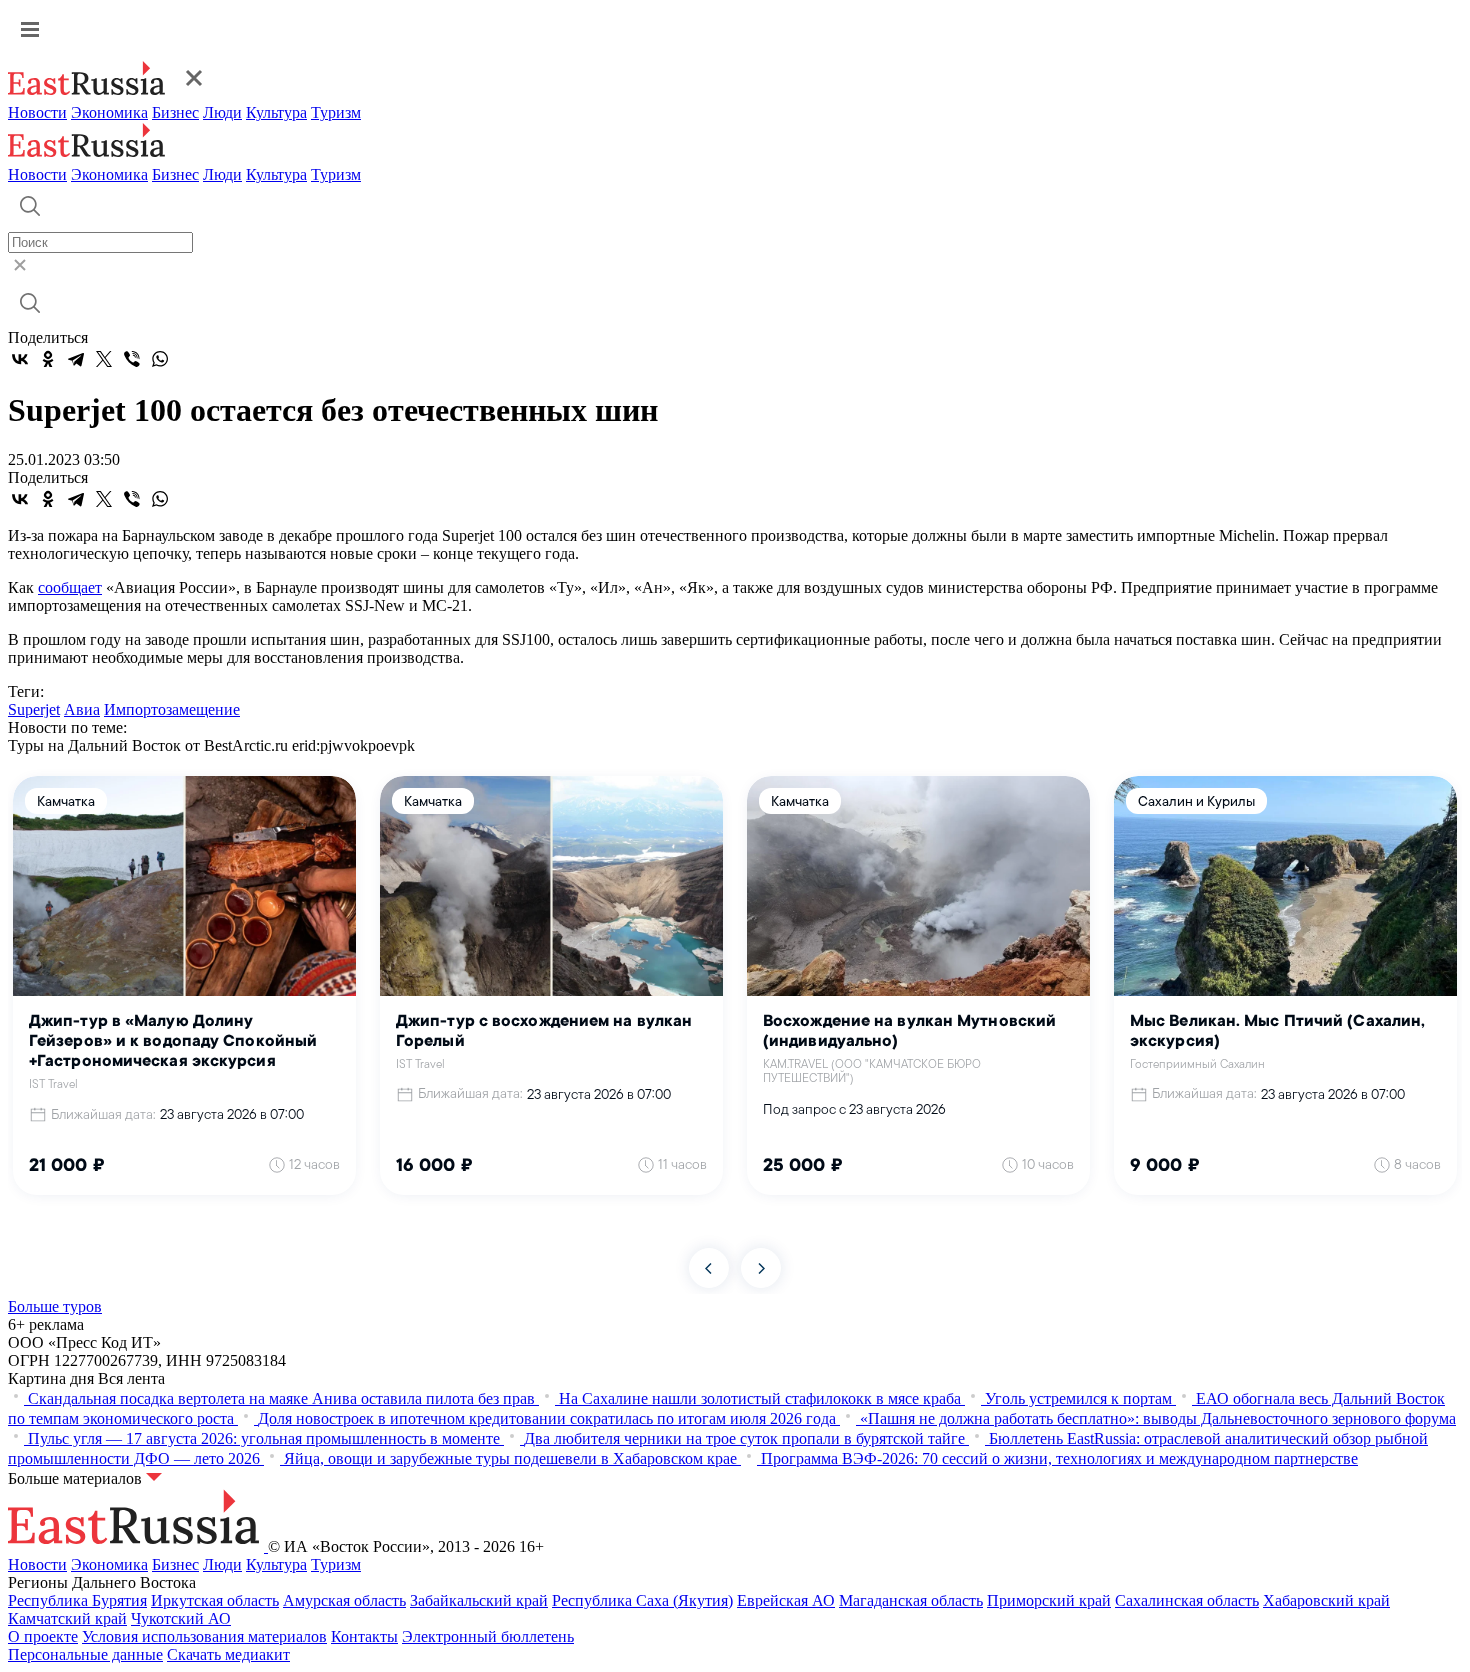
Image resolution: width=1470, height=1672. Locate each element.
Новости (37, 112)
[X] (104, 359)
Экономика (109, 112)
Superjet (34, 709)
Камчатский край (67, 1618)
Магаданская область (911, 1600)
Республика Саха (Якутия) (642, 1600)
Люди (222, 112)
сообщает (70, 587)
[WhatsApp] (160, 359)
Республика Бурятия (77, 1600)
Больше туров (55, 1306)
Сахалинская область (1187, 1600)
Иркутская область (215, 1600)
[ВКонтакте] (20, 359)
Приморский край (1049, 1600)
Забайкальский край (479, 1600)
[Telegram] (76, 359)
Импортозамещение (172, 709)
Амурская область (344, 1600)
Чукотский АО (181, 1618)
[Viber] (132, 359)
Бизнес (175, 112)
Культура (276, 112)
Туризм (336, 112)
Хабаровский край (1326, 1600)
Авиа (82, 709)
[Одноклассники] (48, 359)
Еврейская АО (786, 1600)
